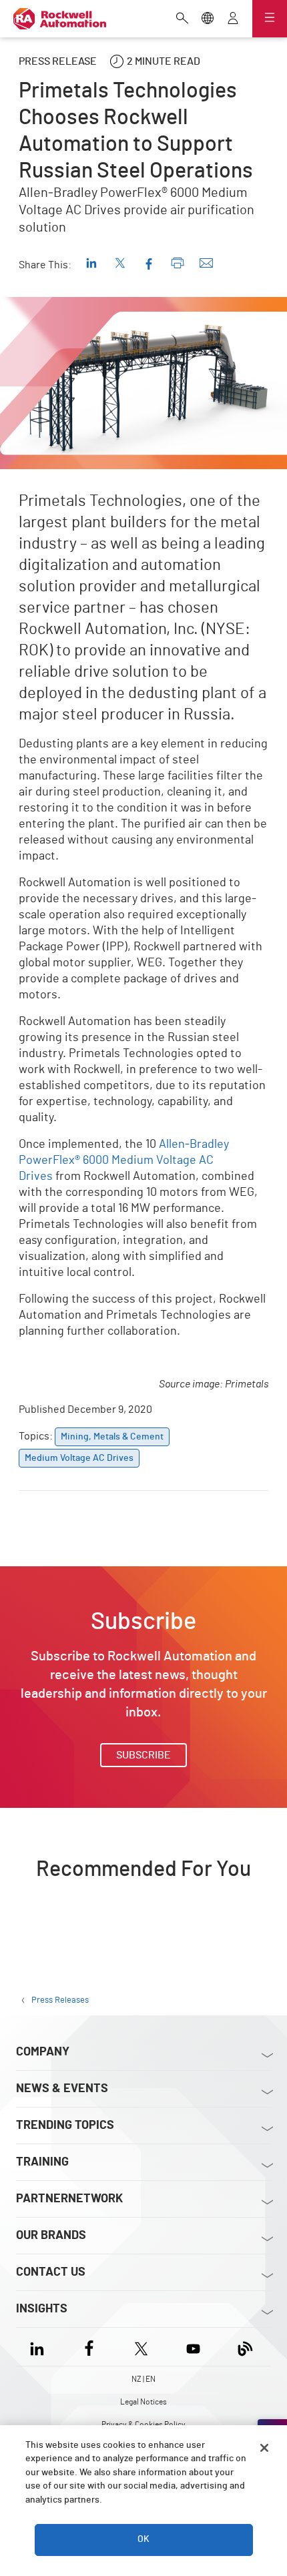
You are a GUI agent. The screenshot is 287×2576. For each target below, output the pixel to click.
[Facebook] (89, 2347)
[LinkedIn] (40, 2347)
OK (143, 2539)
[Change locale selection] (208, 19)
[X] (141, 2347)
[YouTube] (193, 2347)
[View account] (233, 19)
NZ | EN (143, 2379)
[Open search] (182, 19)
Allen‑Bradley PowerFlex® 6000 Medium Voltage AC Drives (124, 1161)
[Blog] (245, 2347)
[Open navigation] (270, 19)
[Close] (264, 2448)
